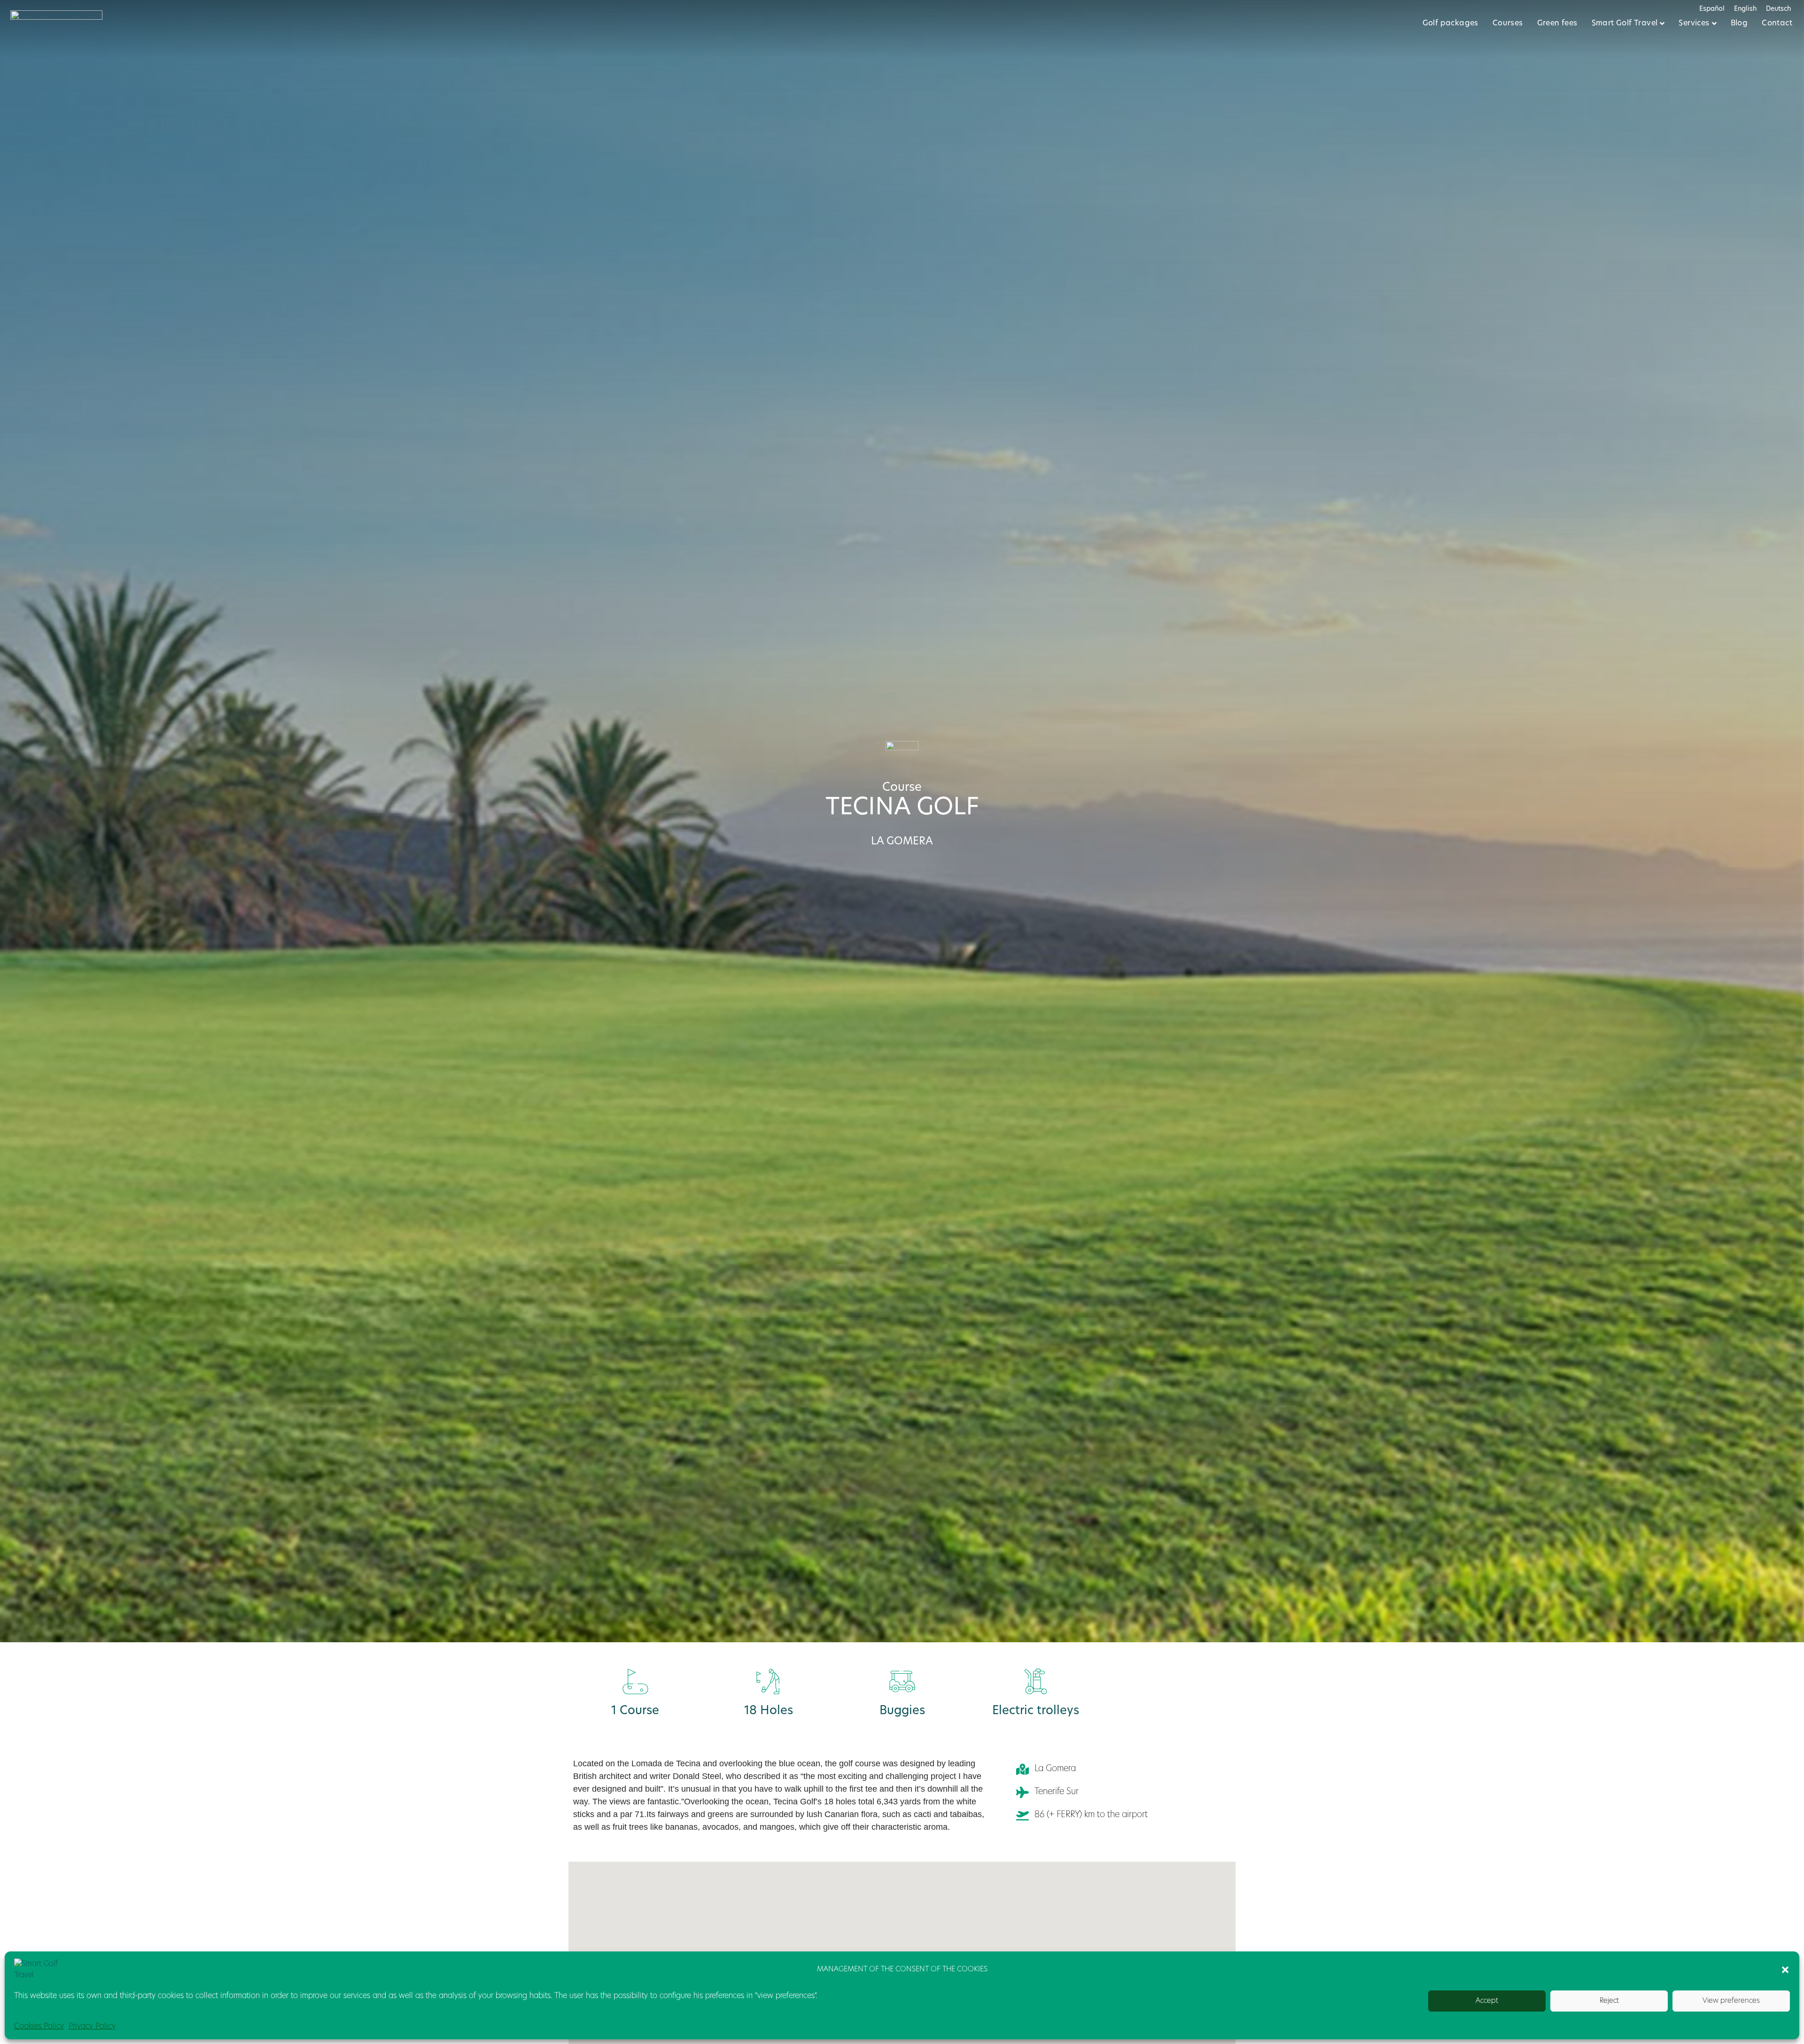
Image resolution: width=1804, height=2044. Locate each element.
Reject (1609, 2001)
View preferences (1731, 2001)
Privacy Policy (92, 2027)
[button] (1785, 1970)
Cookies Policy (39, 2027)
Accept (1487, 2001)
